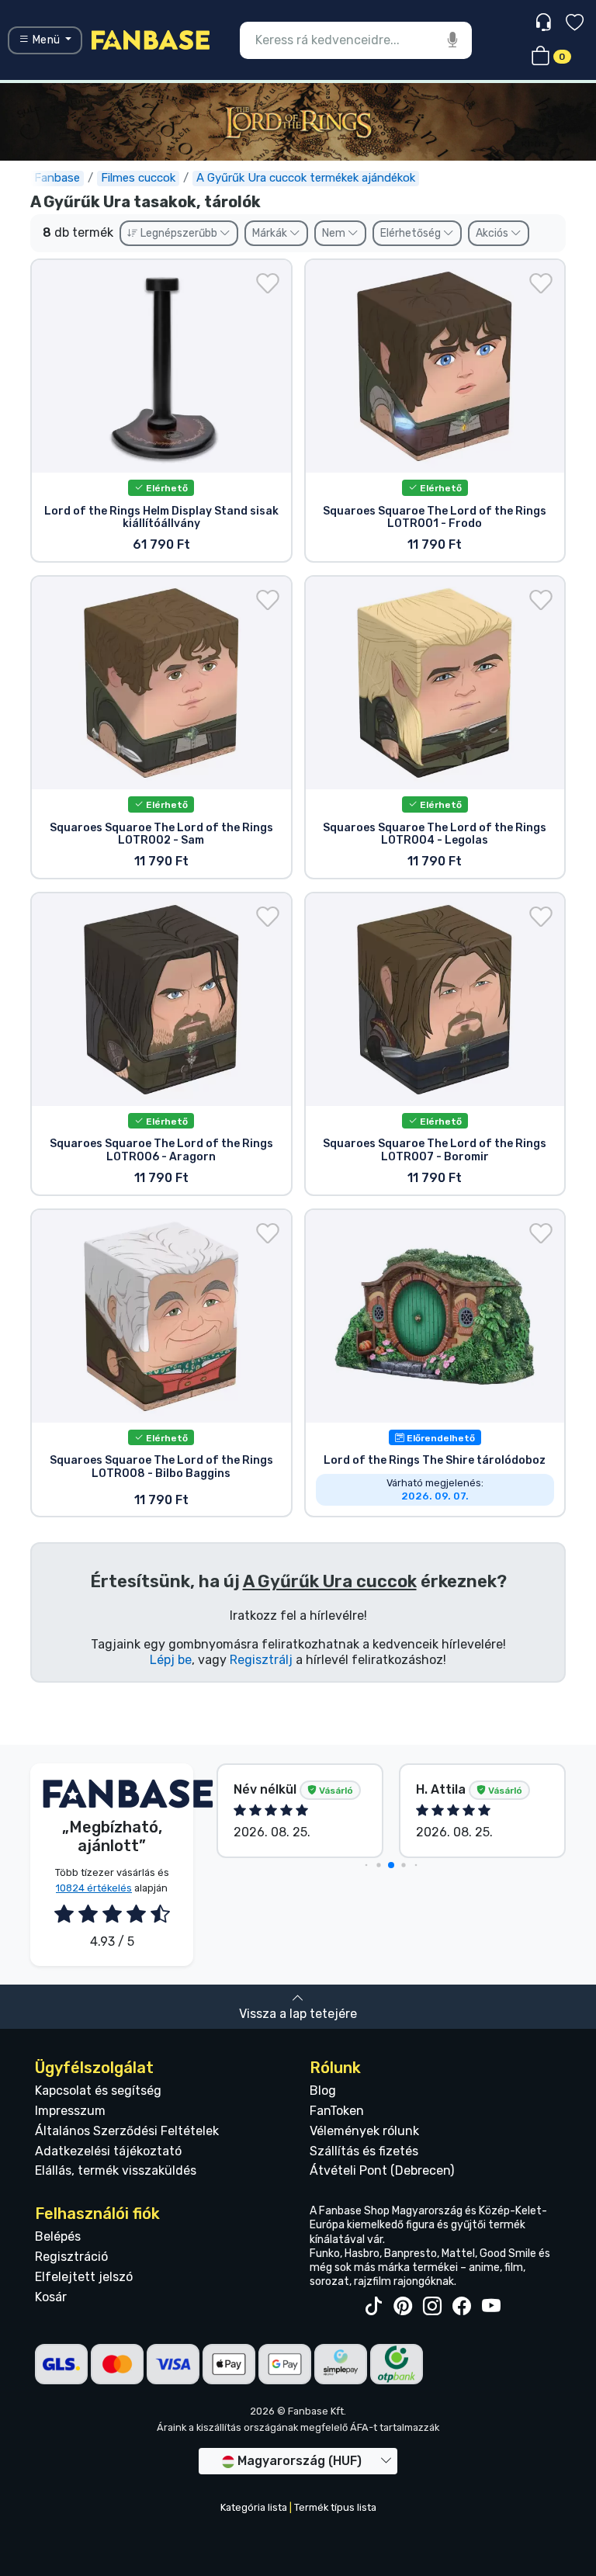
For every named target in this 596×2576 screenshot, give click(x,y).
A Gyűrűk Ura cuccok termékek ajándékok (306, 178)
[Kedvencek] (575, 24)
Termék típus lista (335, 2507)
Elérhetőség (412, 233)
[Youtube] (491, 2307)
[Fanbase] (151, 39)
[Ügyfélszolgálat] (545, 23)
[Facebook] (462, 2307)
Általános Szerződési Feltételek (127, 2131)
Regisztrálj (261, 1660)
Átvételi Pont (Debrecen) (382, 2170)
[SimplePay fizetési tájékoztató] (341, 2364)
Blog (323, 2091)
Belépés (58, 2236)
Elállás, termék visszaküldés (116, 2170)
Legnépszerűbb (179, 233)
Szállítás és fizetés (364, 2151)
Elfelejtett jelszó (84, 2277)
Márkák (271, 233)
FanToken (337, 2111)
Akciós (493, 233)
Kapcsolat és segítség (98, 2091)
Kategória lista (254, 2507)
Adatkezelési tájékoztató (108, 2151)
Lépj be (171, 1660)
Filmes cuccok (138, 178)
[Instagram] (432, 2307)
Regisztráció (71, 2257)
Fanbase (57, 178)
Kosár (51, 2297)
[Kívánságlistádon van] (268, 283)
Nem (335, 233)
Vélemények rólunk (364, 2131)
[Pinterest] (403, 2307)
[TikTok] (373, 2307)
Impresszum (70, 2111)
